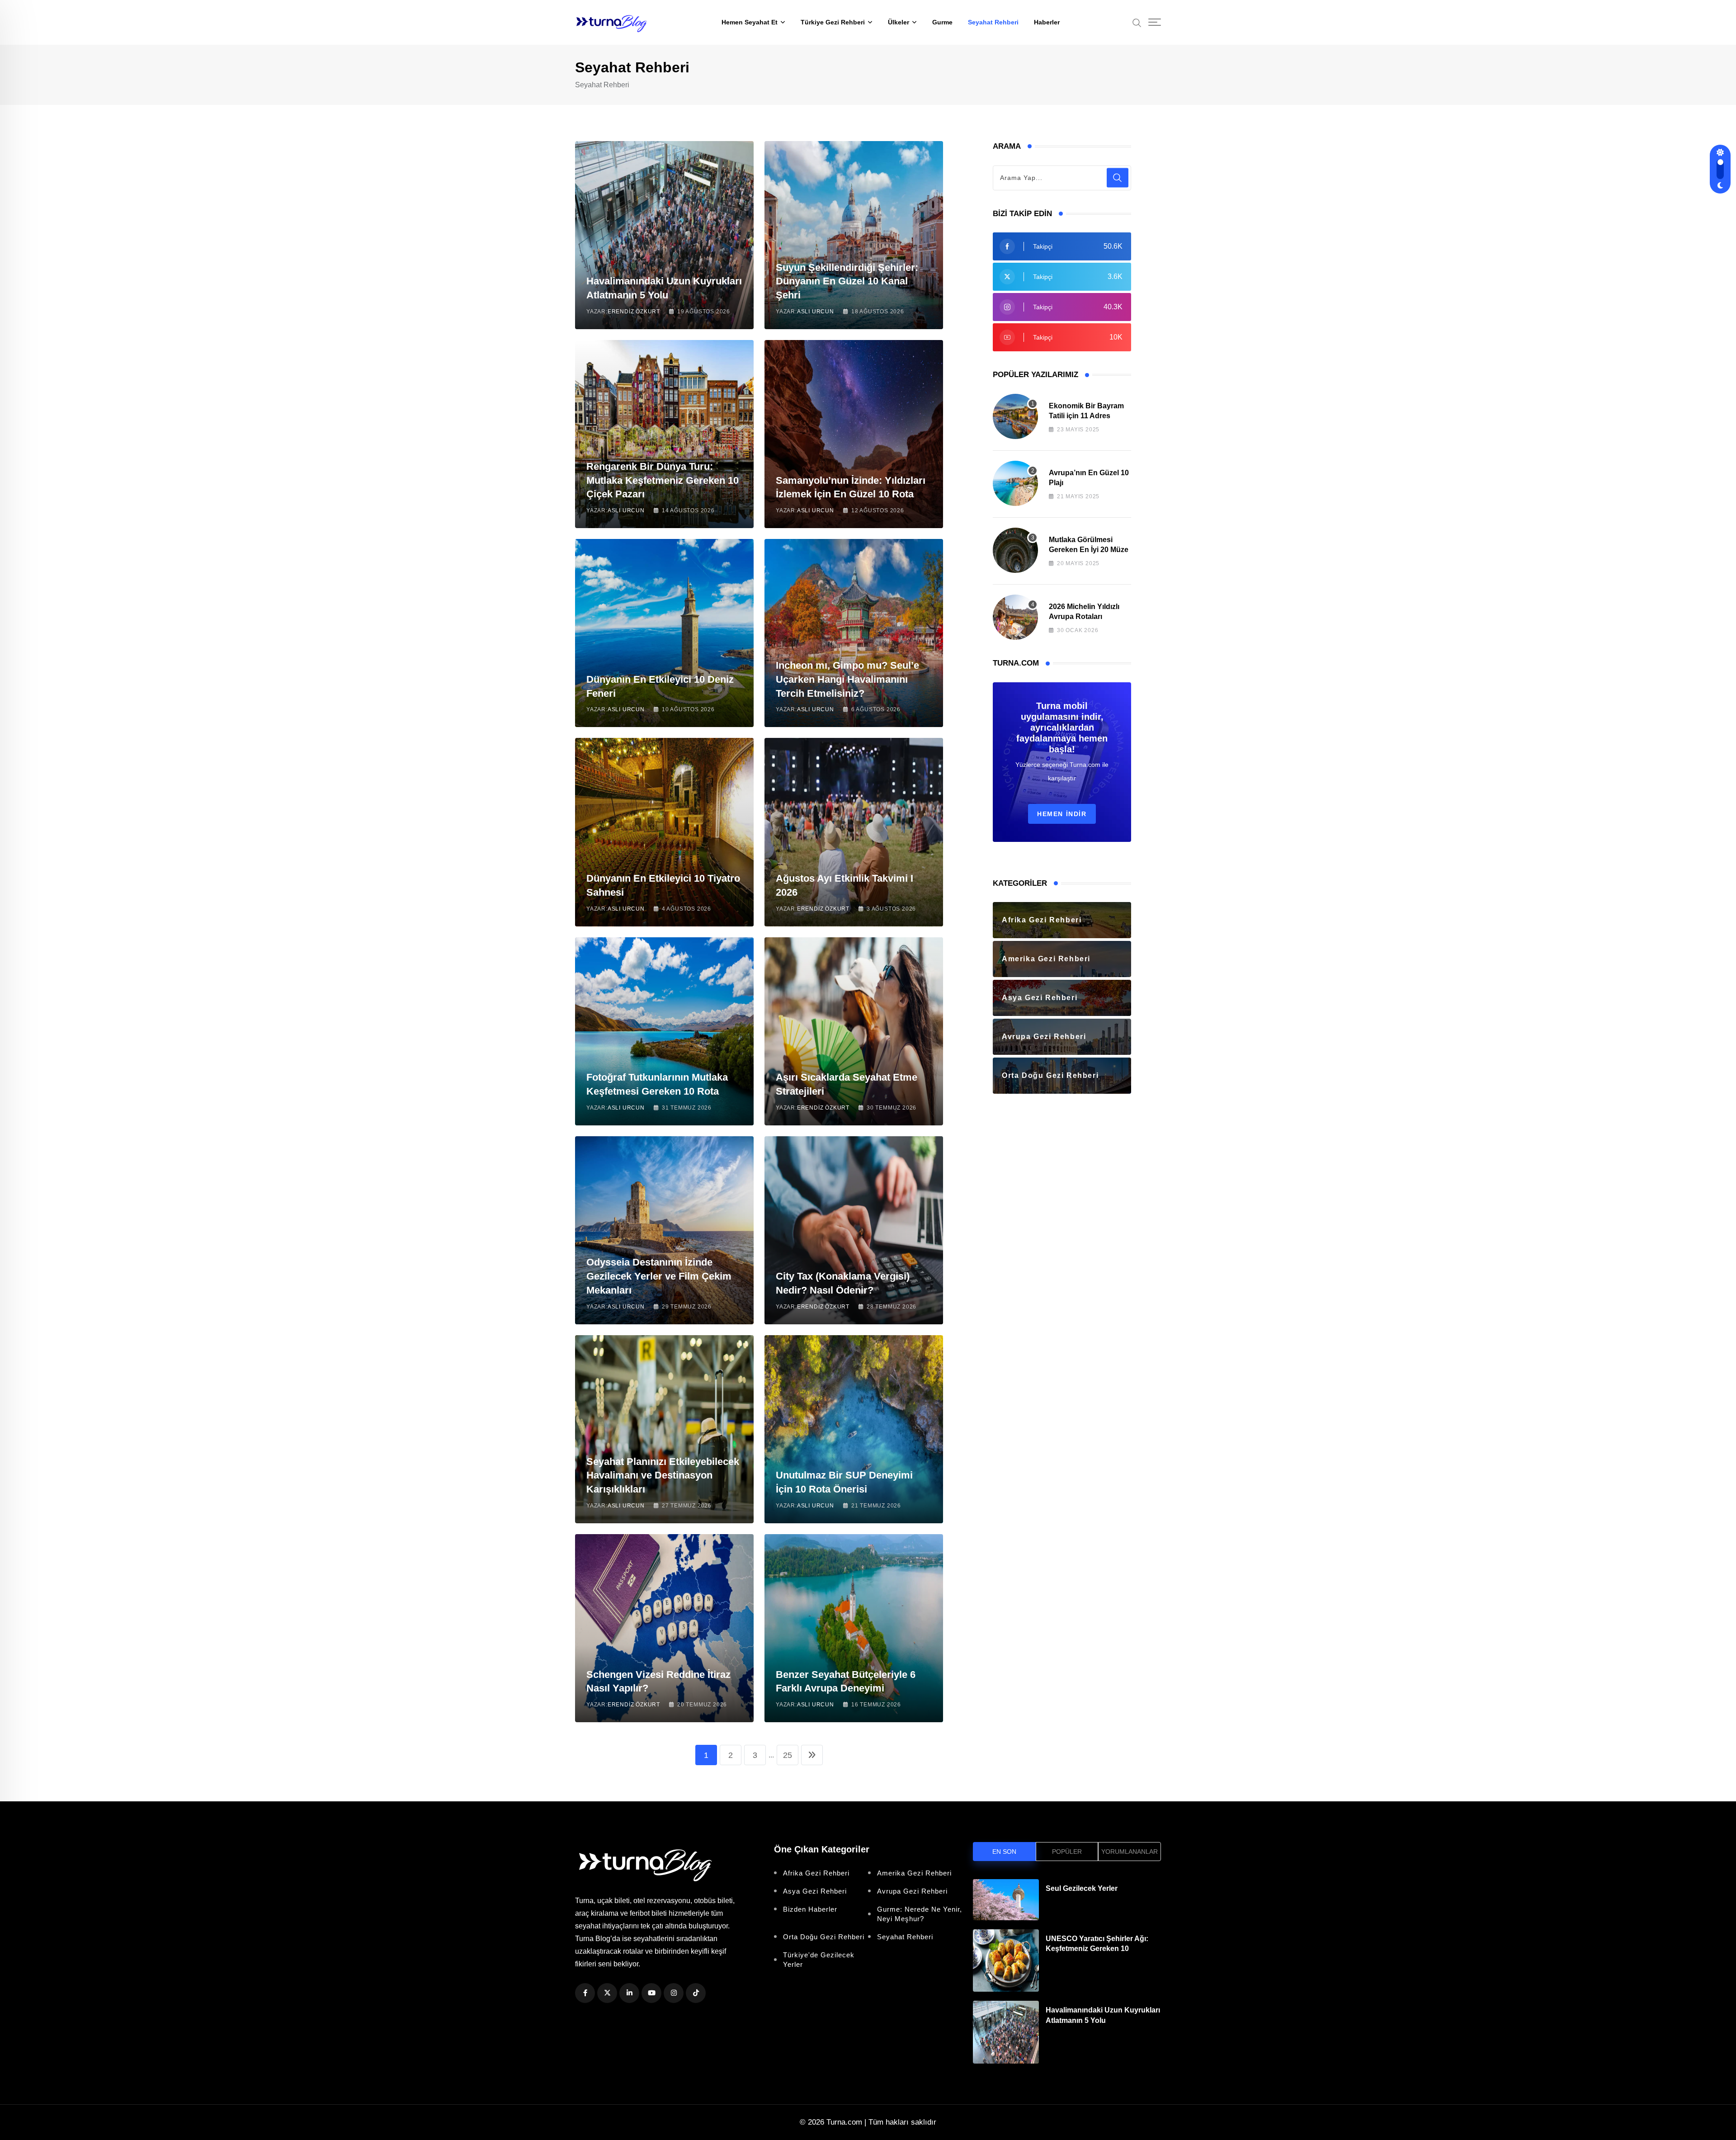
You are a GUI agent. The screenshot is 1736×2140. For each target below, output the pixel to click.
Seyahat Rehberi (993, 22)
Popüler (1067, 1852)
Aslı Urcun (816, 312)
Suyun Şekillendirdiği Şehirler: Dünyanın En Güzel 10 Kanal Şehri (847, 281)
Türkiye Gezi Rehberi (833, 22)
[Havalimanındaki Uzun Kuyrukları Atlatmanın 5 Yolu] (1006, 2032)
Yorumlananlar (1130, 1852)
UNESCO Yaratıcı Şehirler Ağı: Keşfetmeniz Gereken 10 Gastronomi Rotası (1097, 1949)
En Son (1004, 1852)
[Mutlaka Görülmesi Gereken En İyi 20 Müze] (1015, 550)
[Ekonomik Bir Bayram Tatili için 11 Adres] (1015, 416)
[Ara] (1137, 22)
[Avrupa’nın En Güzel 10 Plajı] (1015, 483)
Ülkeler (899, 22)
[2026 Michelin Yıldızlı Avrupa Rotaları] (1015, 617)
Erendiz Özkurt (634, 312)
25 (788, 1755)
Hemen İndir (1062, 814)
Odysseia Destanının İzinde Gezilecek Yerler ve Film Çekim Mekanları (659, 1276)
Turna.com (844, 2122)
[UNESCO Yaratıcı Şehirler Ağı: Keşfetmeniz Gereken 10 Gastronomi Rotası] (1006, 1961)
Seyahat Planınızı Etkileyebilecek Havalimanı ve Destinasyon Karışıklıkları (663, 1476)
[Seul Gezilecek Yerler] (1006, 1900)
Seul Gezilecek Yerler (1082, 1888)
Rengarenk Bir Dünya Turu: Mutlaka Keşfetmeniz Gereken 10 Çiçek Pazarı (663, 480)
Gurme (942, 22)
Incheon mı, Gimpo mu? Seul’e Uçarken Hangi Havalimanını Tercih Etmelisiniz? (847, 679)
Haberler (1047, 22)
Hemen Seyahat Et (750, 22)
